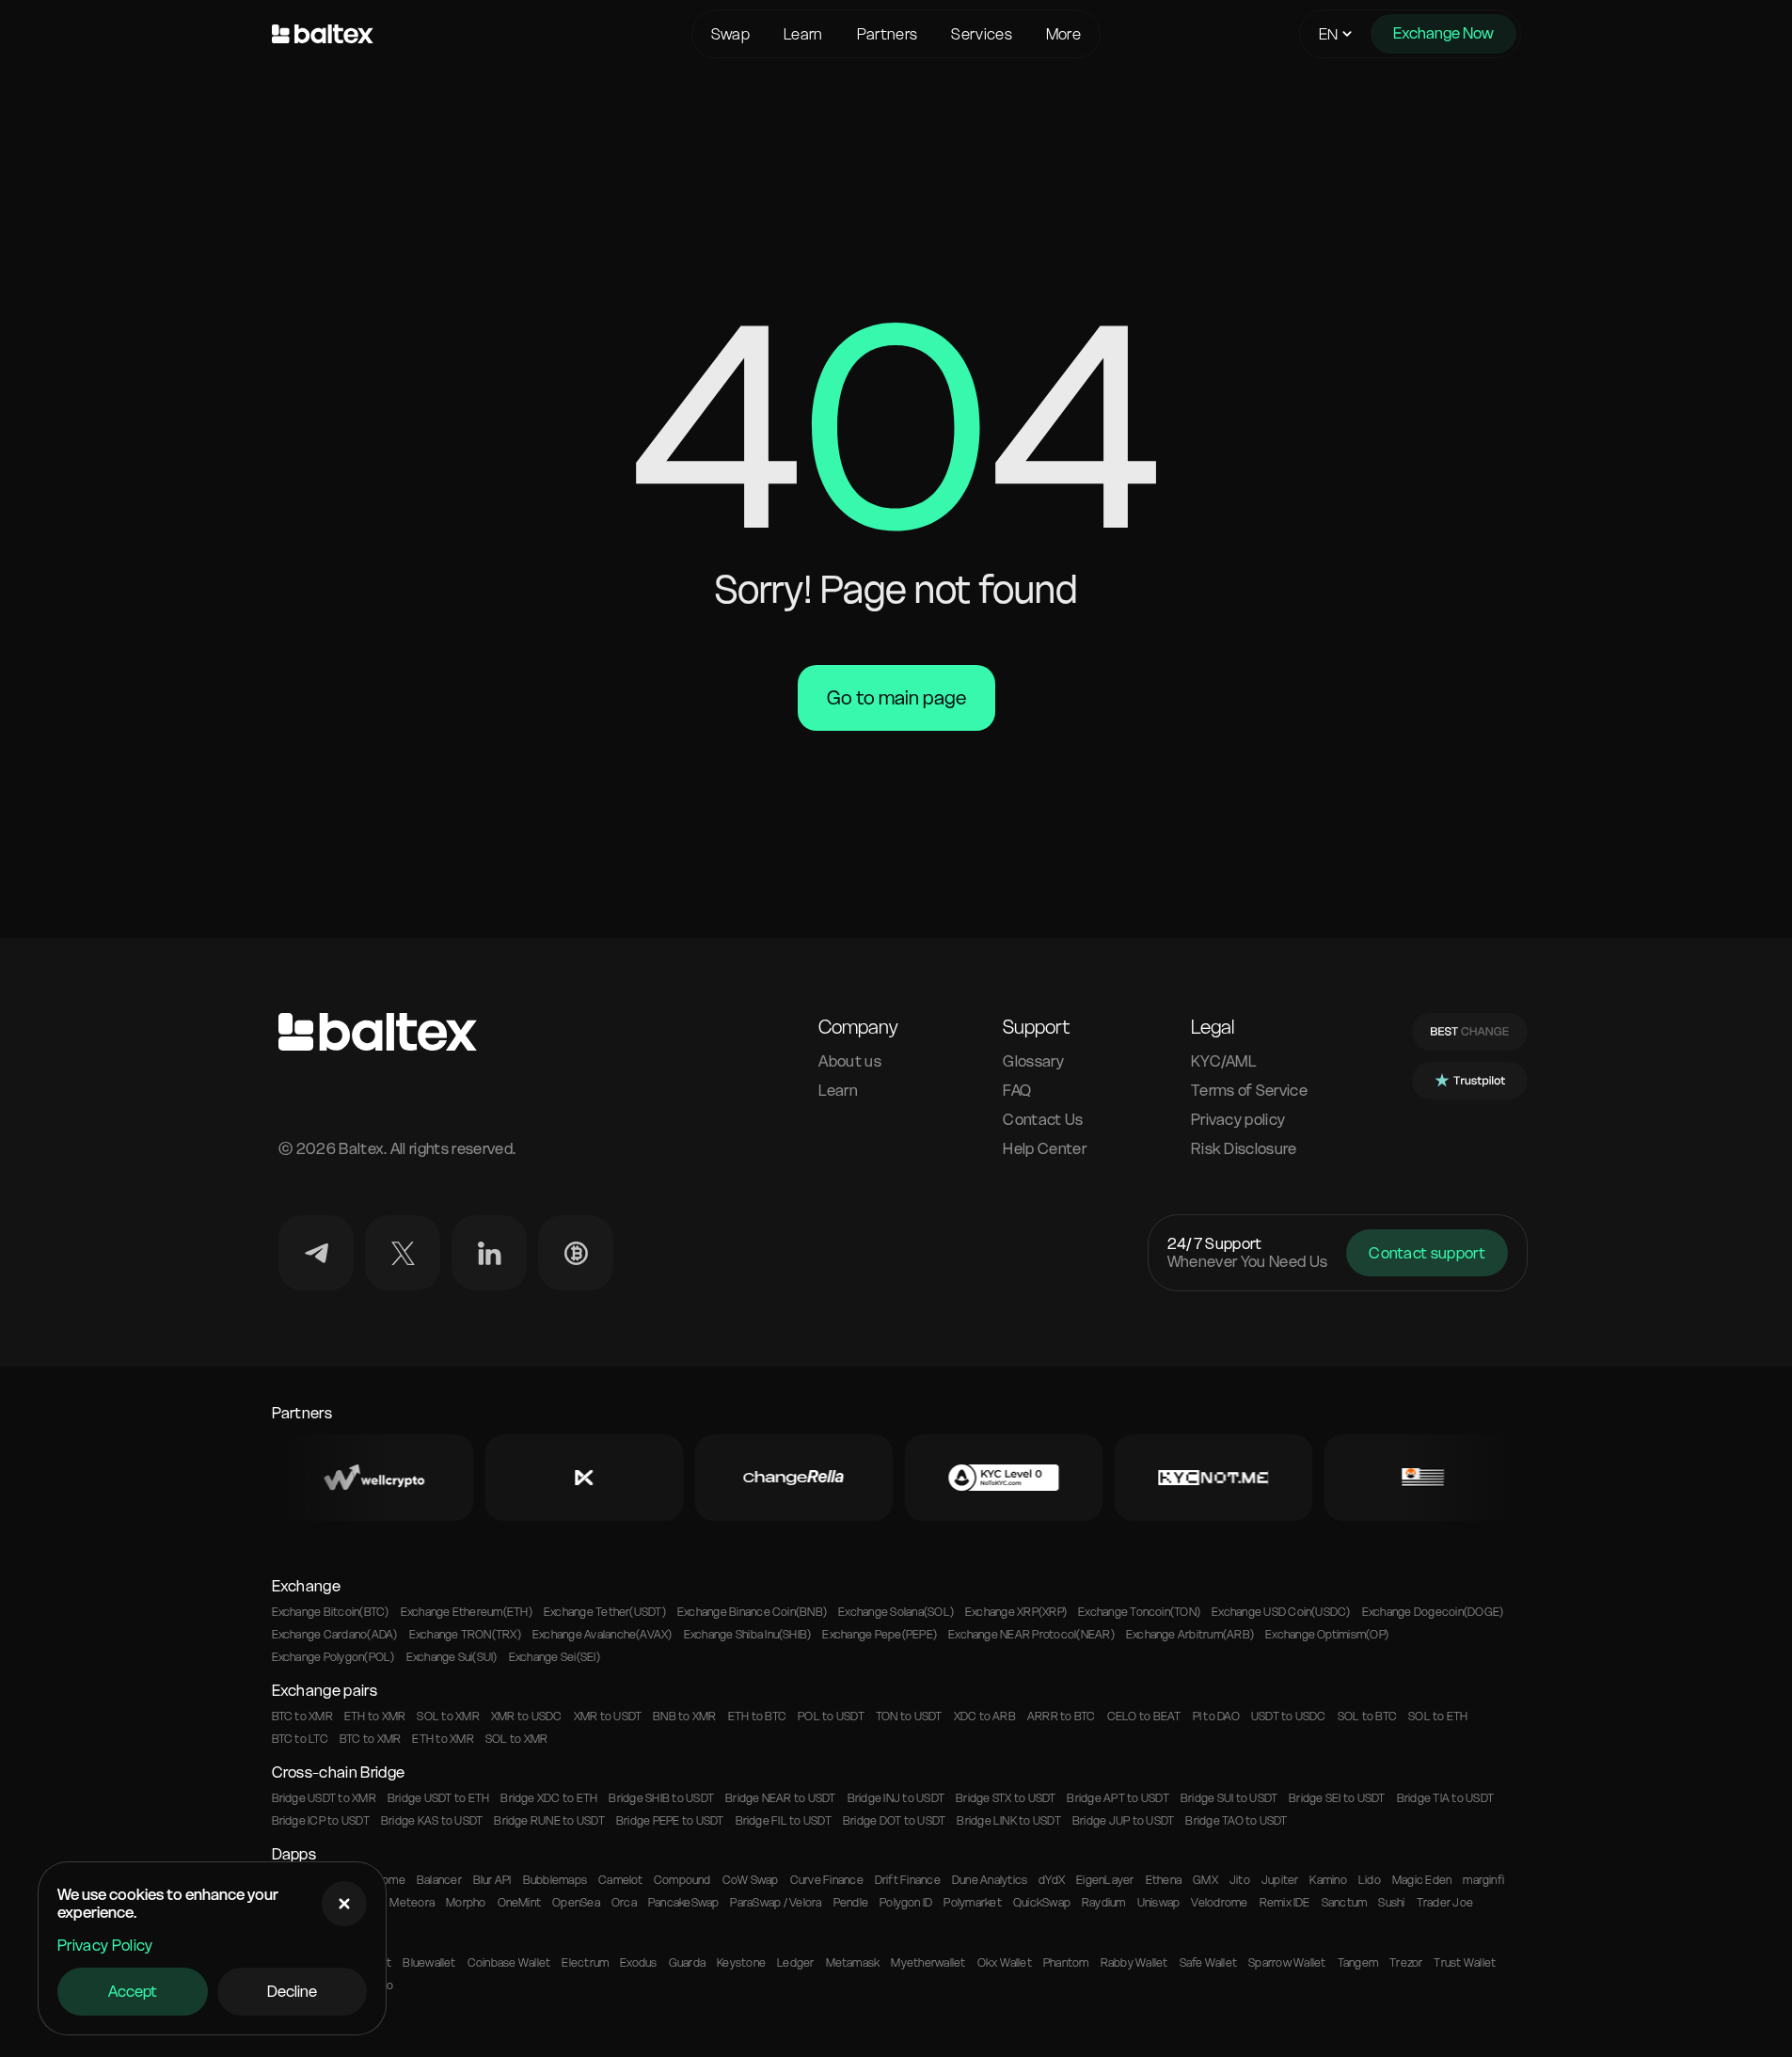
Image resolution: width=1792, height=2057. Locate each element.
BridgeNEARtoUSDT (781, 1798)
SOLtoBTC (1367, 1717)
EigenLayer (1105, 1880)
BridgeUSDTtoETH (438, 1798)
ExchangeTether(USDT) (605, 1612)
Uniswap (1159, 1903)
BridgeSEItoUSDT (1337, 1798)
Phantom (1066, 1963)
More (1063, 34)
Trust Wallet (1465, 1963)
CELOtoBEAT (1144, 1717)
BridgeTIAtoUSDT (1445, 1798)
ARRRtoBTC (1062, 1717)
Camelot (620, 1880)
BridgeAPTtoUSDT (1118, 1798)
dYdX (1052, 1880)
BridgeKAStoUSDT (432, 1821)
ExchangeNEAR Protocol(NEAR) (1031, 1635)
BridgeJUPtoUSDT (1123, 1821)
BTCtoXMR (302, 1717)
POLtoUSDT (831, 1717)
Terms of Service (1249, 1091)
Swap (730, 34)
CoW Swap (751, 1880)
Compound (682, 1880)
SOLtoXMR (448, 1717)
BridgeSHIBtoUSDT (661, 1798)
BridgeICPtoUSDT (321, 1821)
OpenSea (576, 1903)
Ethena (1164, 1880)
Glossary (1033, 1061)
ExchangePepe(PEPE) (880, 1635)
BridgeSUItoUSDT (1229, 1798)
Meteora (412, 1903)
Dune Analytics (990, 1880)
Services (982, 34)
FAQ (1017, 1091)
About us (850, 1061)
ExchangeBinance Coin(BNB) (752, 1612)
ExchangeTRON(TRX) (465, 1635)
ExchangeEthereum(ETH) (467, 1612)
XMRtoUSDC (527, 1717)
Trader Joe (1445, 1903)
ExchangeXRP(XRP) (1016, 1612)
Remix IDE (1285, 1903)
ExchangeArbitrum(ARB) (1190, 1635)
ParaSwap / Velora (776, 1903)
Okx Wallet (1005, 1963)
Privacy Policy (105, 1945)
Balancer (439, 1880)
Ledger (795, 1963)
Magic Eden (1422, 1880)
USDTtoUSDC (1289, 1717)
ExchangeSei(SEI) (555, 1657)
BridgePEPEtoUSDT (670, 1821)
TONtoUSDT (909, 1717)
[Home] (477, 34)
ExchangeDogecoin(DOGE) (1433, 1612)
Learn (803, 34)
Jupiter (1280, 1880)
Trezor (1406, 1963)
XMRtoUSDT (608, 1717)
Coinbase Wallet (509, 1963)
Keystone (741, 1963)
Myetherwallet (928, 1963)
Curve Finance (827, 1880)
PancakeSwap (684, 1903)
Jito (1240, 1880)
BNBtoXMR (684, 1717)
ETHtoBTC (757, 1717)
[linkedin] (489, 1253)
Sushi (1391, 1903)
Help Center (1045, 1149)
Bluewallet (429, 1963)
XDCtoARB (985, 1717)
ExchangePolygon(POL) (333, 1657)
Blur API (492, 1880)
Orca (624, 1903)
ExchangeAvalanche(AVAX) (603, 1635)
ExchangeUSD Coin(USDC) (1281, 1612)
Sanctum (1345, 1903)
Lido (1370, 1880)
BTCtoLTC (300, 1739)
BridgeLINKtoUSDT (1009, 1821)
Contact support (1427, 1253)
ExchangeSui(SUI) (452, 1657)
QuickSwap (1042, 1903)
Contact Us (1043, 1120)
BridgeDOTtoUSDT (894, 1821)
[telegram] (316, 1253)
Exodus (638, 1963)
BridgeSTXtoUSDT (1006, 1798)
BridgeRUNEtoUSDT (549, 1821)
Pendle (851, 1903)
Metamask (853, 1963)
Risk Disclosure (1244, 1149)
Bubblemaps (555, 1880)
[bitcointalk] (576, 1253)
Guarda (687, 1963)
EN (1329, 34)
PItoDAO (1216, 1717)
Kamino (1328, 1880)
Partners (888, 34)
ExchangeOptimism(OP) (1327, 1635)
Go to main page (896, 698)
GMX (1205, 1880)
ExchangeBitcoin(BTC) (331, 1612)
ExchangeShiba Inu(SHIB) (748, 1635)
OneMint (520, 1903)
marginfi (1483, 1880)
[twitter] (403, 1253)
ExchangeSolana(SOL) (896, 1612)
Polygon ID (906, 1903)
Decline (292, 1991)
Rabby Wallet (1134, 1963)
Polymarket (972, 1903)
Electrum (585, 1963)
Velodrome (1219, 1903)
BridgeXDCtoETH (549, 1798)
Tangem (1358, 1963)
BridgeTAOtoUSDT (1236, 1821)
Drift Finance (908, 1880)
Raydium (1104, 1903)
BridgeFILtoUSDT (784, 1821)
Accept (133, 1991)
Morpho (466, 1903)
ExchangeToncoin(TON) (1139, 1612)
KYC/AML (1224, 1061)
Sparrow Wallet (1287, 1963)
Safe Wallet (1209, 1963)
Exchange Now (1443, 33)
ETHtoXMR (375, 1717)
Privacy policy (1238, 1120)
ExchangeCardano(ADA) (335, 1635)
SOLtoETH (1438, 1717)
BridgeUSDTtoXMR (324, 1798)
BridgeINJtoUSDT (896, 1798)
